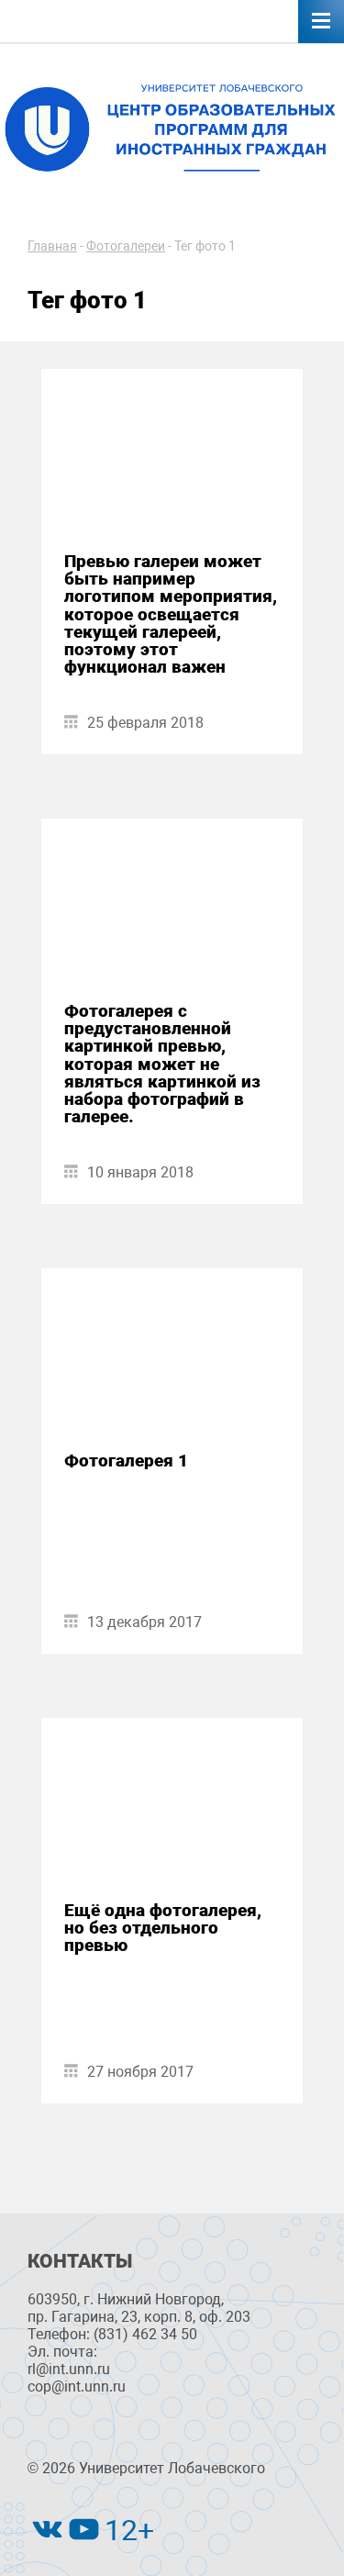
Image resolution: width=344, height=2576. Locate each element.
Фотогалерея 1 (126, 1461)
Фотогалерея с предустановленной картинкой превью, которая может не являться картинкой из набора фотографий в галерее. (162, 1064)
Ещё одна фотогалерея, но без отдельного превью (163, 1928)
